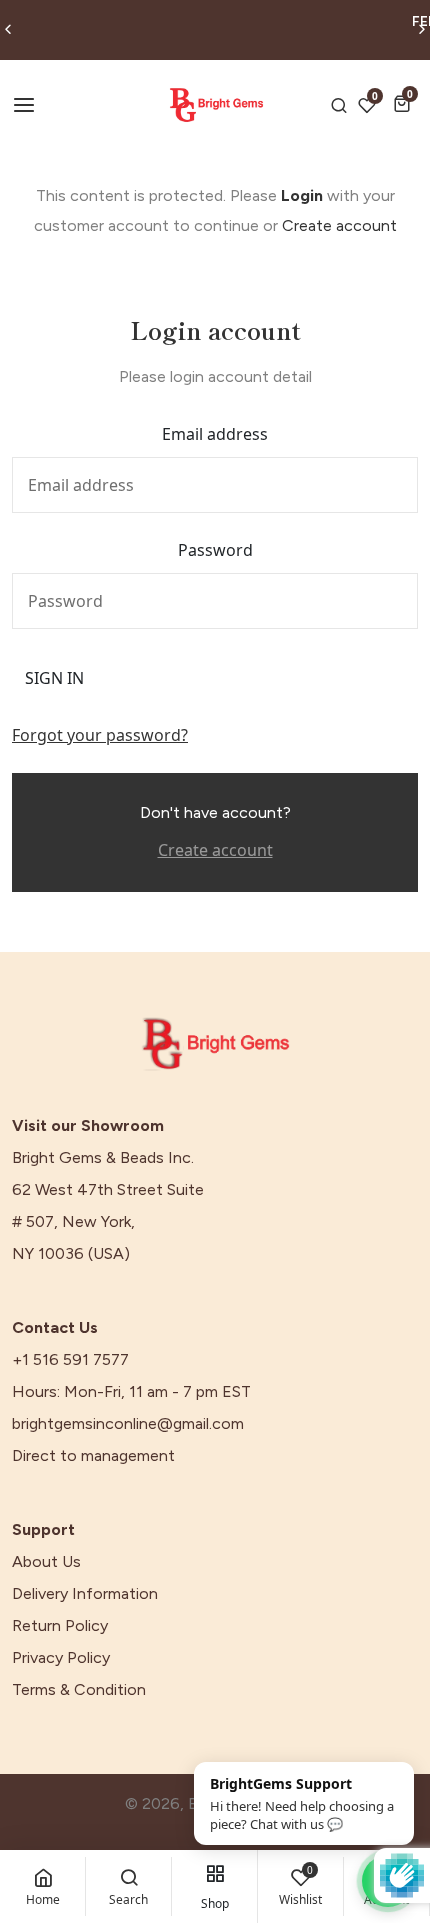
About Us (46, 1562)
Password (215, 550)
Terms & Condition (79, 1690)
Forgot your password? (100, 735)
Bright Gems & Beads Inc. (103, 1158)
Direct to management (93, 1456)
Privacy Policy (61, 1658)
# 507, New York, (73, 1222)
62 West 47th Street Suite (108, 1190)
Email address (215, 434)
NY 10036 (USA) (71, 1254)
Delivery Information (85, 1594)
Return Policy (60, 1626)
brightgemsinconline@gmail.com (128, 1424)
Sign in (54, 678)
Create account (339, 225)
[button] (405, 103)
